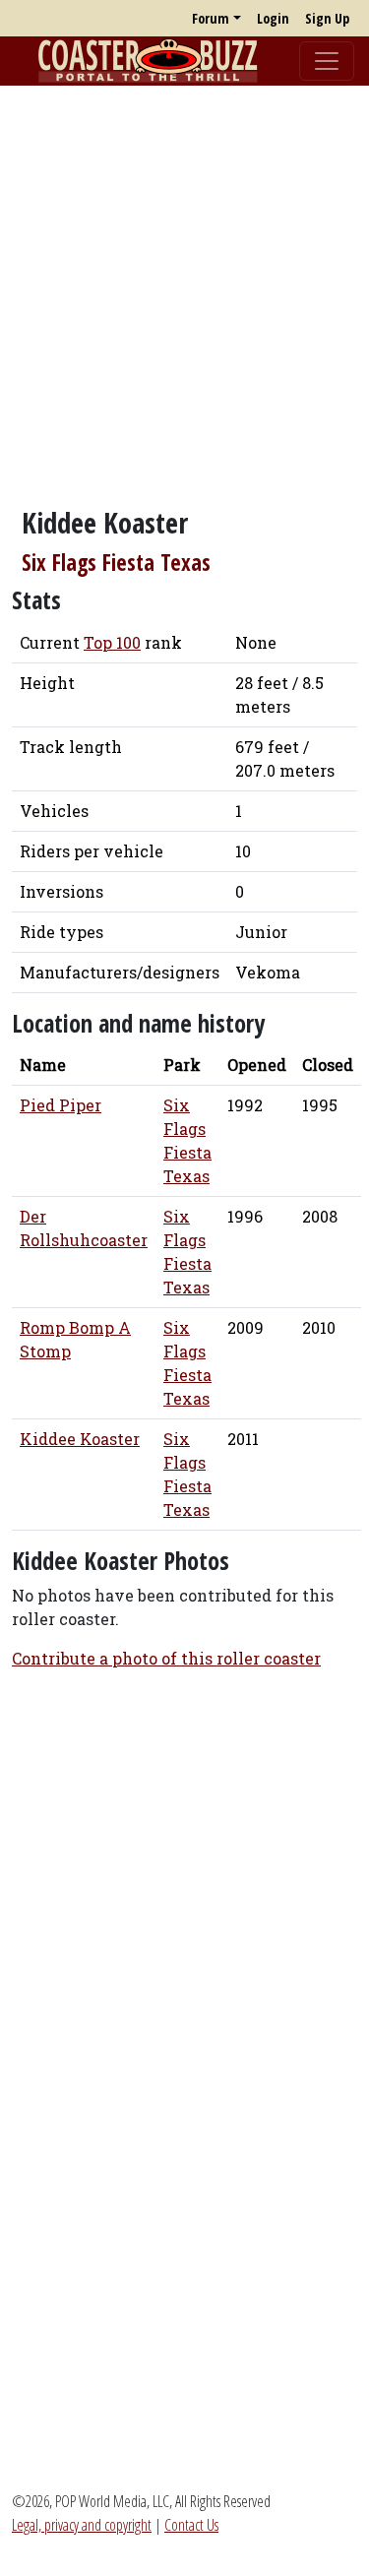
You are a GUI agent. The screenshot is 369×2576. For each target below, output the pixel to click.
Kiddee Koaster (80, 1439)
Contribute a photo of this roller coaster (166, 1658)
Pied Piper (61, 1105)
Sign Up (327, 18)
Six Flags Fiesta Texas (116, 563)
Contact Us (191, 2525)
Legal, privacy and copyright (82, 2525)
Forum (211, 18)
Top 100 (112, 642)
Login (273, 18)
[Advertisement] (184, 286)
